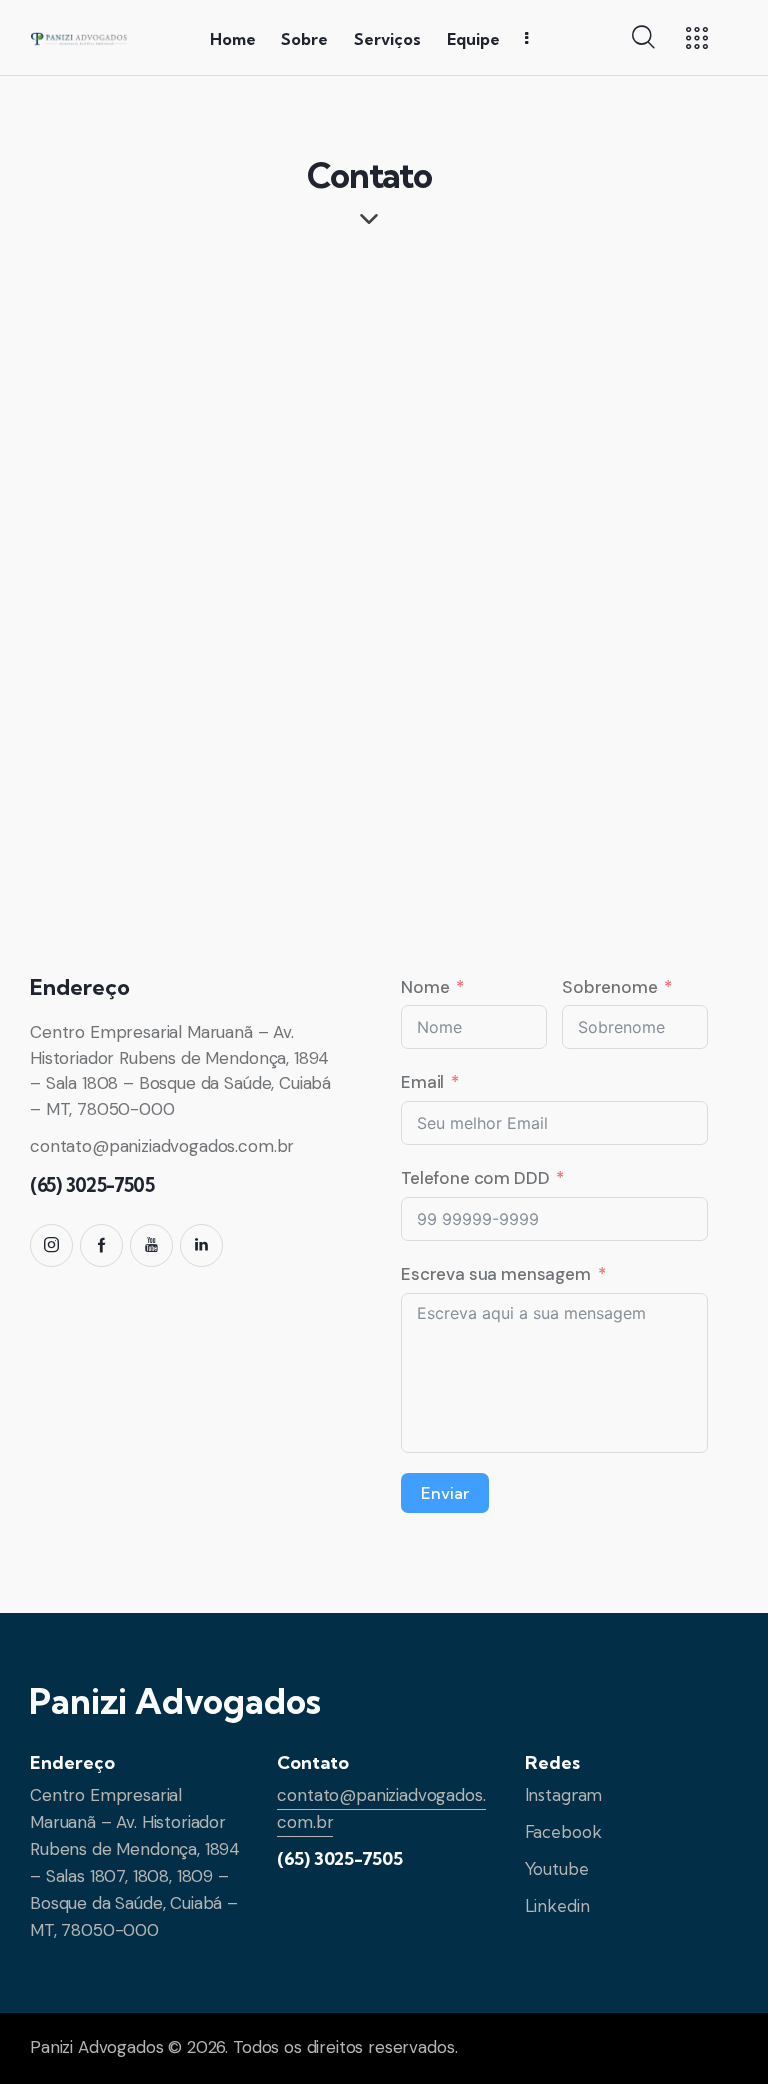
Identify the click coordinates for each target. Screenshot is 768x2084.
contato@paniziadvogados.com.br (162, 1146)
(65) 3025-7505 (340, 1858)
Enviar (445, 1493)
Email (422, 1082)
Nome (425, 987)
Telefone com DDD (475, 1178)
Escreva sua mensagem (496, 1274)
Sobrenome (610, 987)
